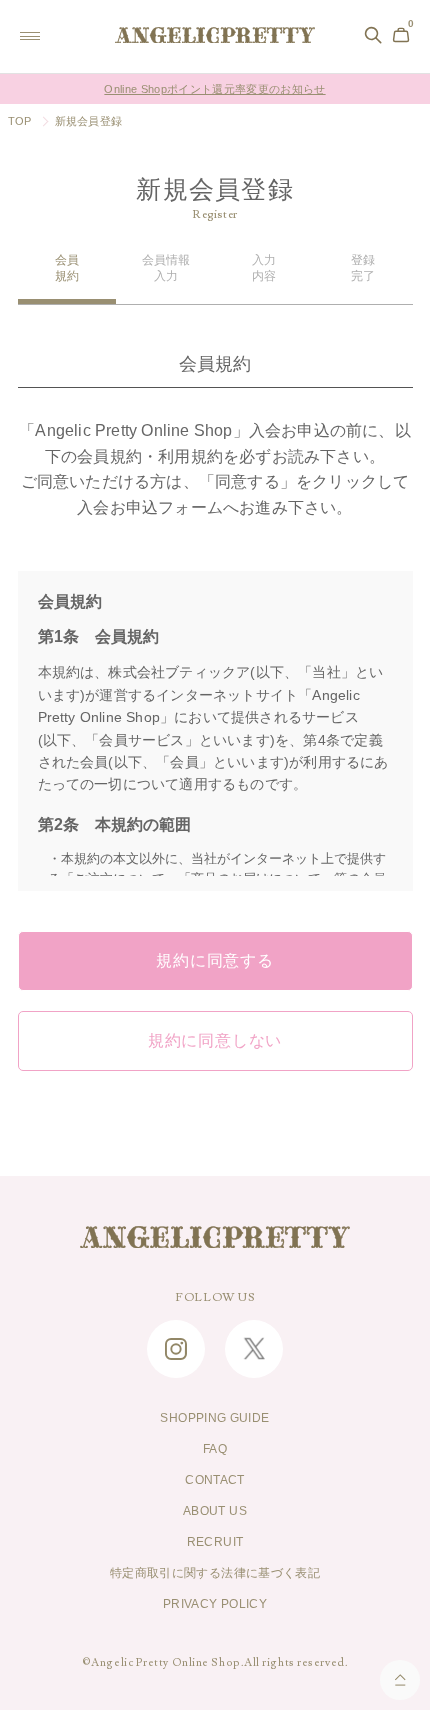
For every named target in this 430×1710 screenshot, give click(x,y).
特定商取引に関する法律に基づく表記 (215, 1573)
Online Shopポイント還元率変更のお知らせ (214, 89)
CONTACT (215, 1480)
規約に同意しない (215, 1041)
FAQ (215, 1449)
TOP (20, 121)
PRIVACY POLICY (215, 1604)
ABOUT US (215, 1511)
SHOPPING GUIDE (214, 1418)
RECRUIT (215, 1542)
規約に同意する (215, 961)
